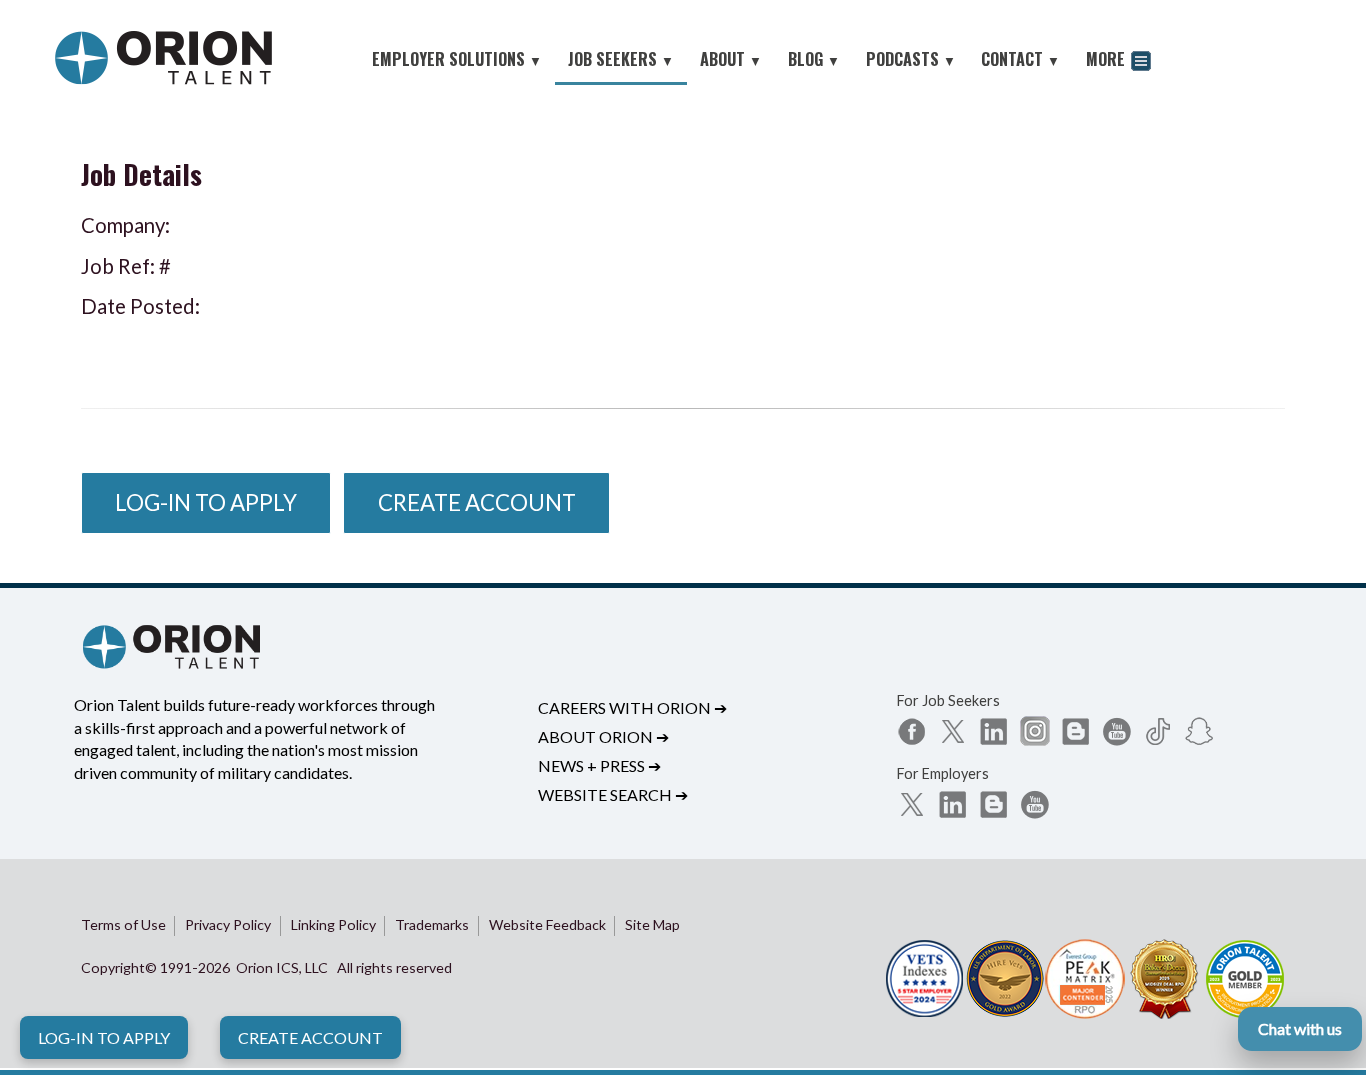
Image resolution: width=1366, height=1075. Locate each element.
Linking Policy (333, 924)
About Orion (603, 736)
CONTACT (1020, 59)
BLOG (814, 59)
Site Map (652, 924)
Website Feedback (547, 924)
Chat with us (1300, 1028)
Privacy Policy (228, 924)
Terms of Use (123, 924)
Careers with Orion (632, 707)
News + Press (599, 765)
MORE (1107, 59)
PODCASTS (911, 59)
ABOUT (731, 59)
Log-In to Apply (104, 1037)
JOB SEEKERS (621, 59)
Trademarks (432, 924)
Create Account (310, 1037)
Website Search (613, 794)
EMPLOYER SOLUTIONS (457, 59)
